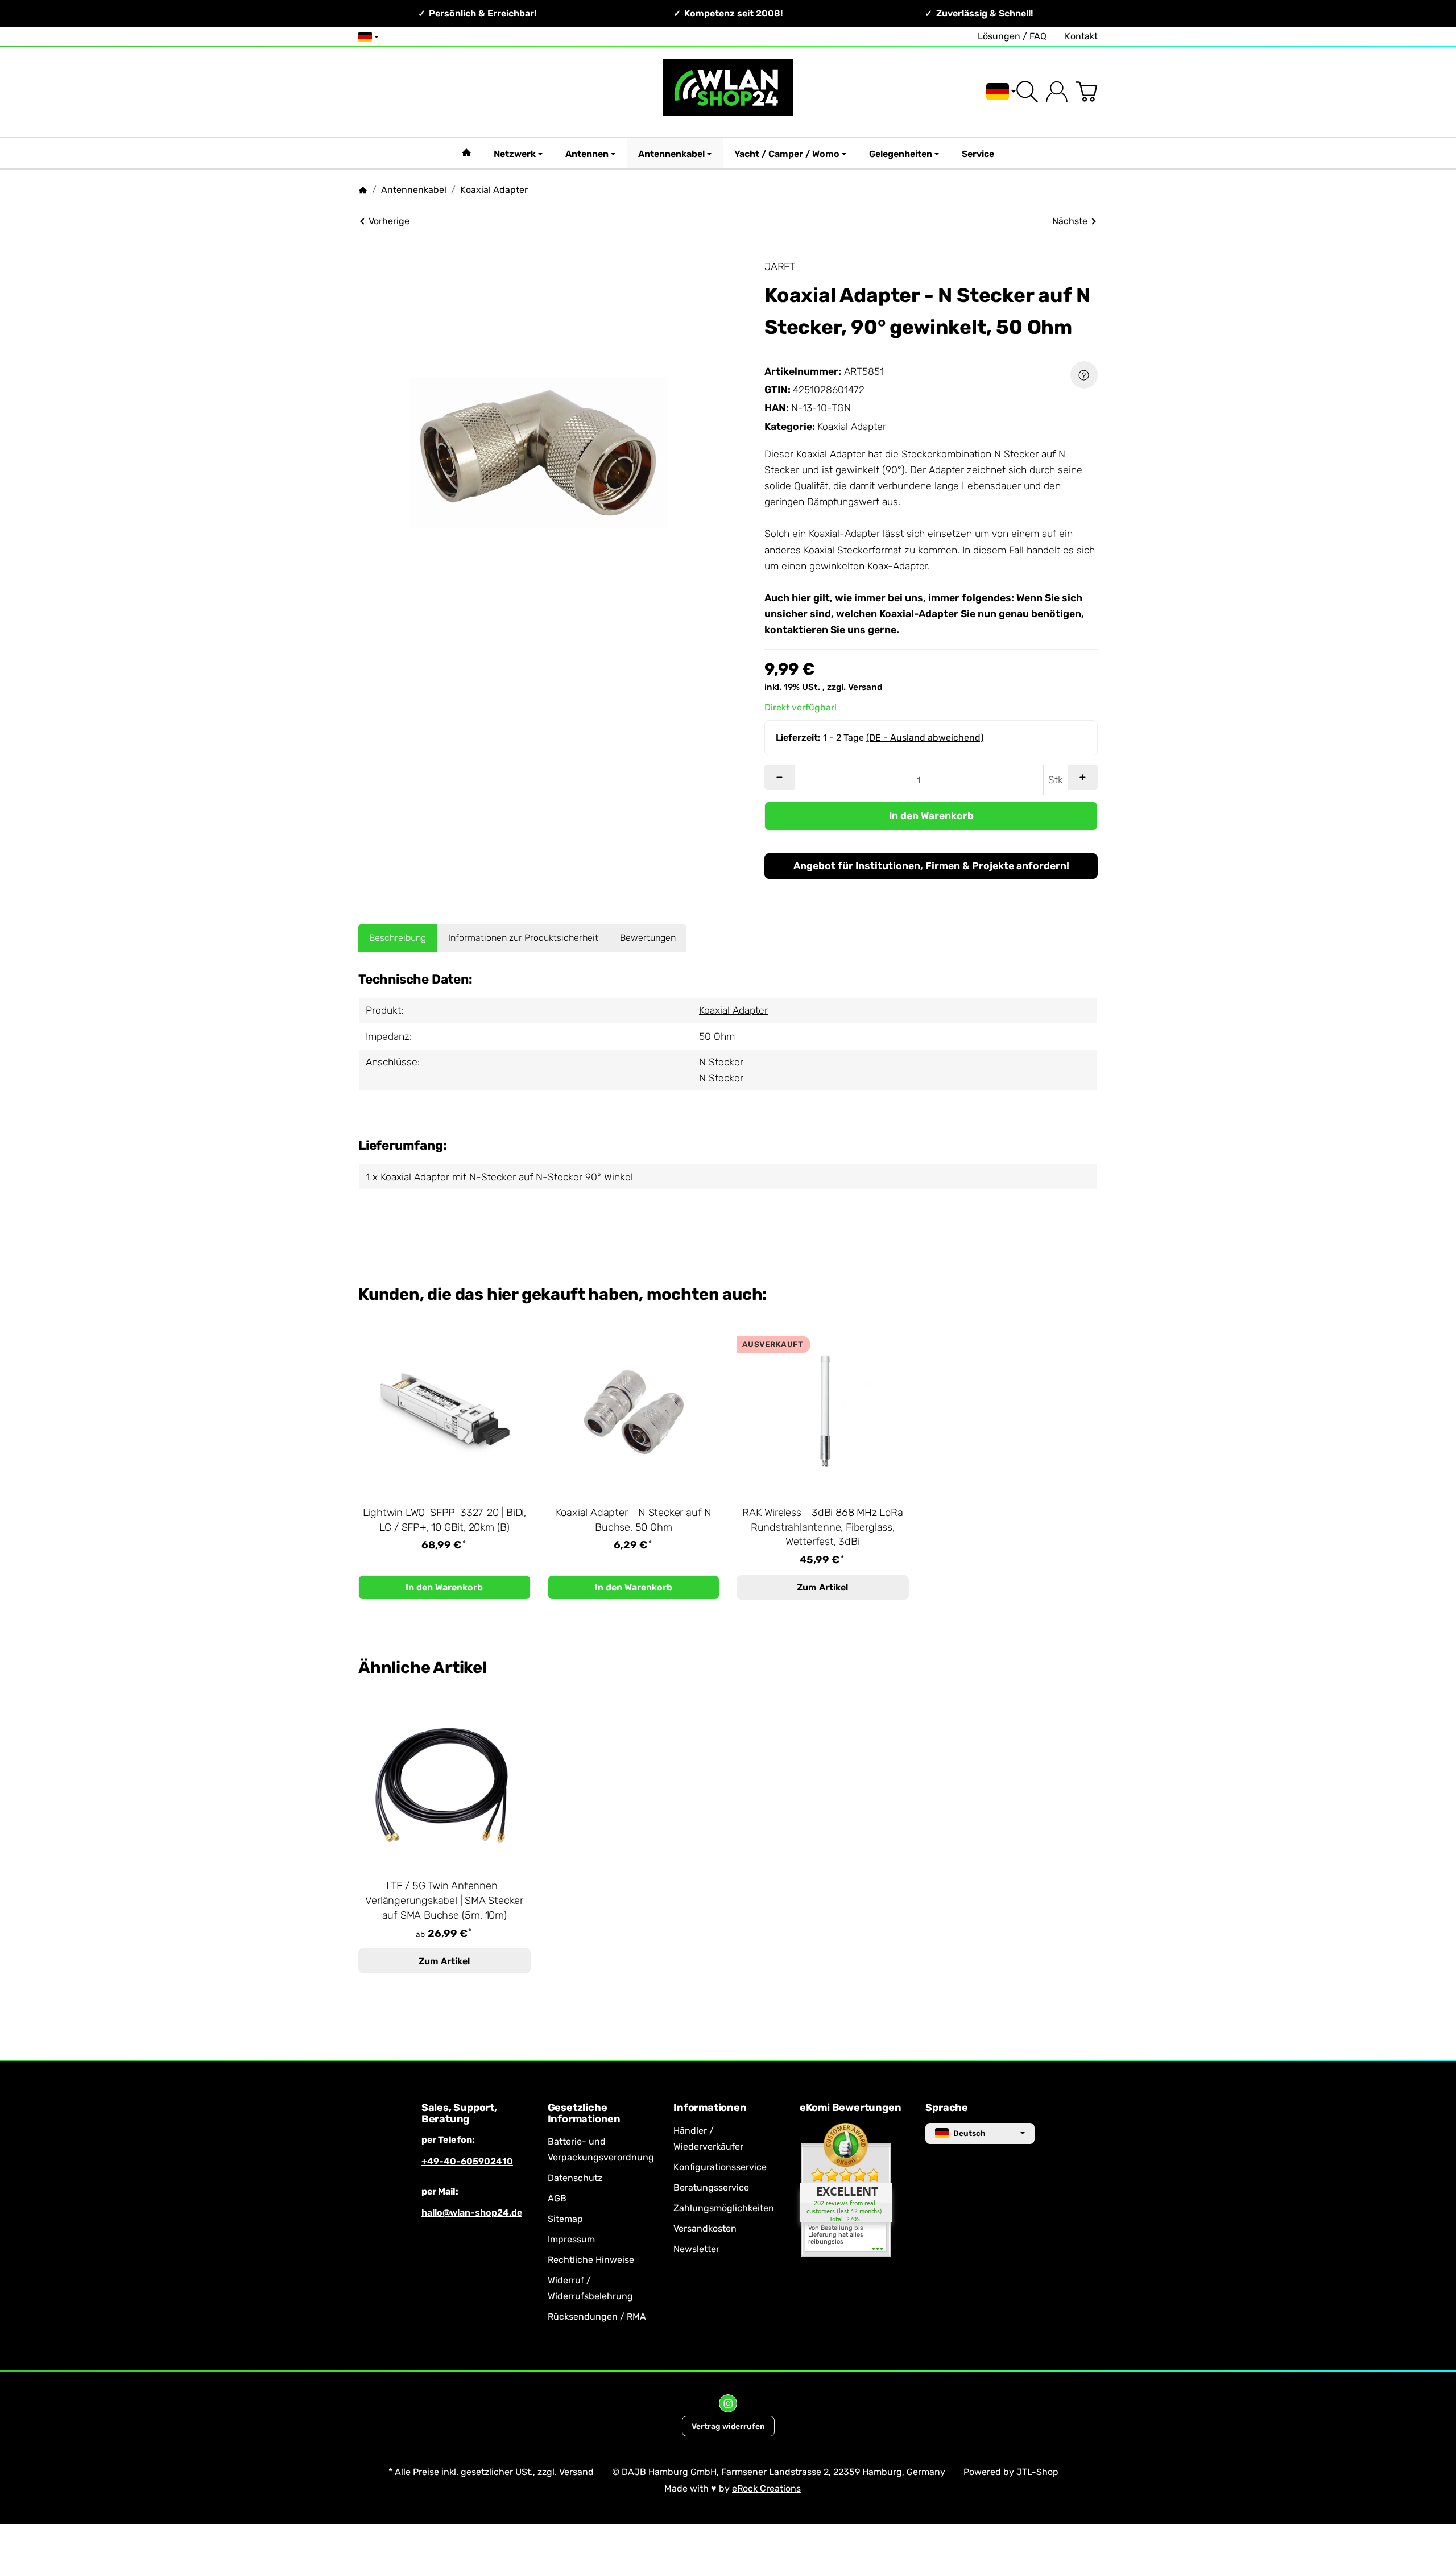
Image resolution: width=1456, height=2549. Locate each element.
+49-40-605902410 (467, 2161)
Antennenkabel (671, 154)
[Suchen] (1027, 92)
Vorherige (389, 221)
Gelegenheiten (901, 154)
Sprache (947, 2108)
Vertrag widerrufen (728, 2426)
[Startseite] (363, 190)
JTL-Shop (1037, 2472)
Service (978, 154)
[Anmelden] (1057, 92)
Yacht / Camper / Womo (787, 154)
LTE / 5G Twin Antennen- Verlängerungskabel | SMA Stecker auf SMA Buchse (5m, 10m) (444, 1901)
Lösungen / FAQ (1012, 36)
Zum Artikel (822, 1587)
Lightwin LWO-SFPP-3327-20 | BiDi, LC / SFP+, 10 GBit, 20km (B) (444, 1520)
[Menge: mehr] (1083, 777)
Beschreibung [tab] (398, 938)
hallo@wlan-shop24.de (472, 2213)
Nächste (1070, 221)
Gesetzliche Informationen (584, 2114)
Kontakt (1081, 36)
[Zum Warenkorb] (1086, 92)
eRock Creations (766, 2488)
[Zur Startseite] (728, 92)
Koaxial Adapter (852, 427)
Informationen (710, 2108)
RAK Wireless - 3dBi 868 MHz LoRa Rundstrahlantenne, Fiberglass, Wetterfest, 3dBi (823, 1527)
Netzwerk (515, 154)
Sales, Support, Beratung (459, 2114)
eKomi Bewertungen (851, 2108)
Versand (865, 687)
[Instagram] (728, 2403)
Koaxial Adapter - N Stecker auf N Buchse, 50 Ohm (634, 1520)
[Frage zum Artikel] (1084, 375)
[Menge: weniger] (779, 777)
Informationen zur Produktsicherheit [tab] (523, 938)
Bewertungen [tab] (648, 938)
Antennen (587, 154)
